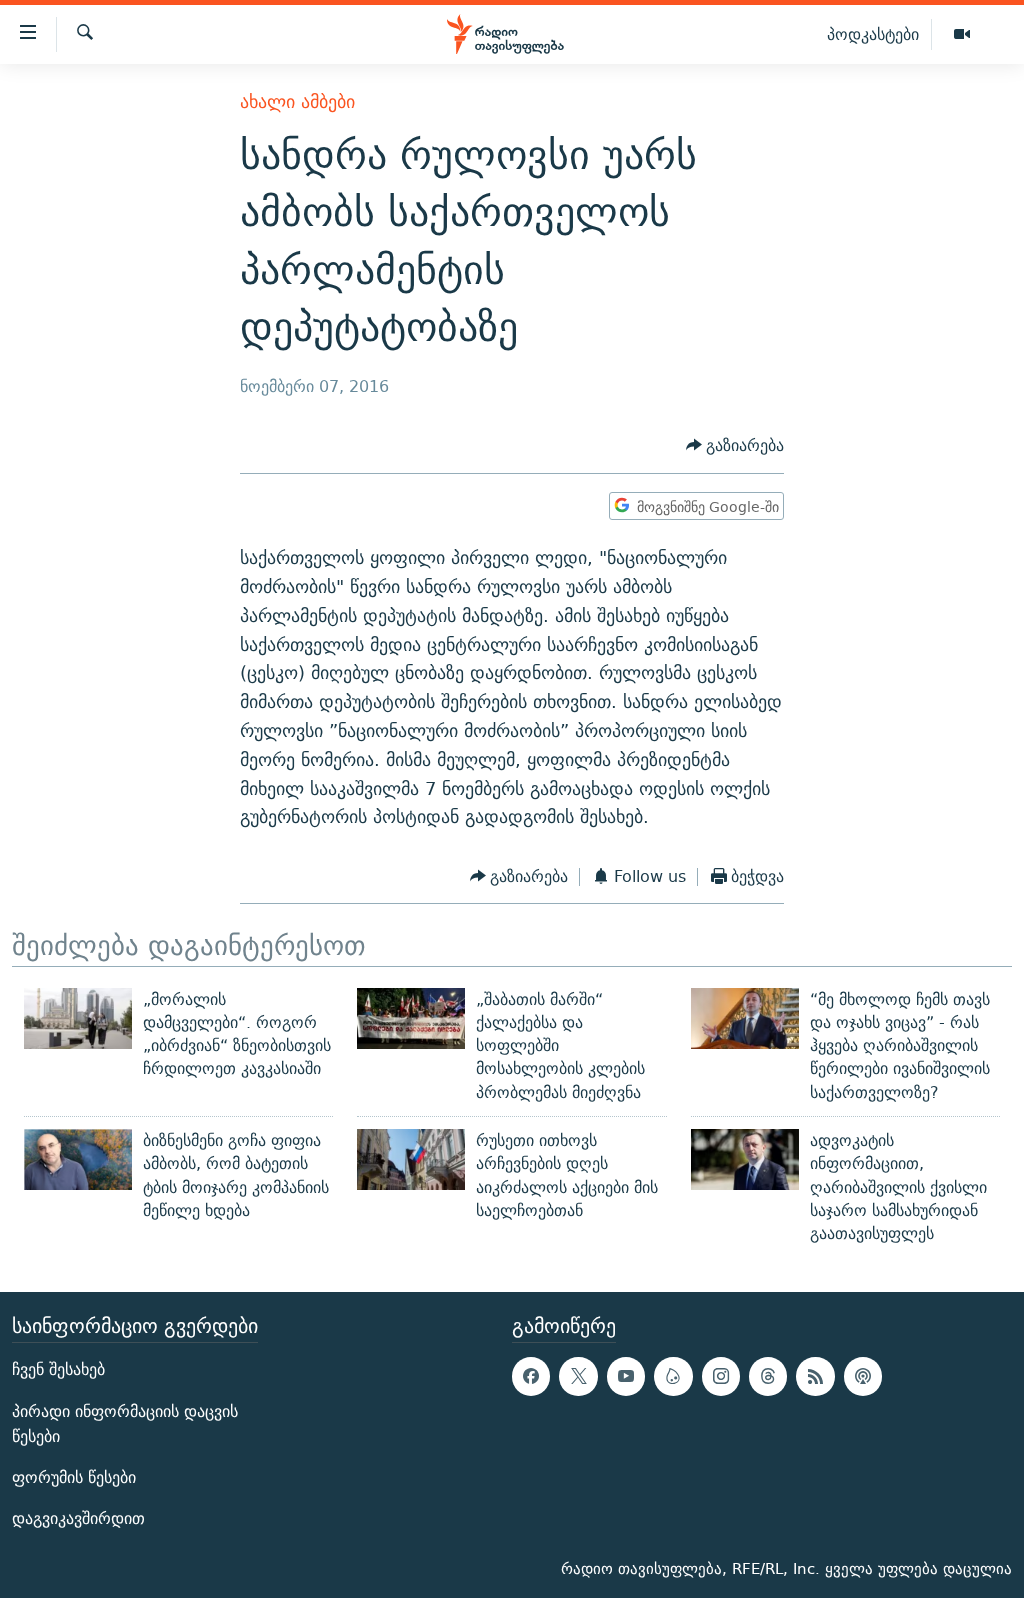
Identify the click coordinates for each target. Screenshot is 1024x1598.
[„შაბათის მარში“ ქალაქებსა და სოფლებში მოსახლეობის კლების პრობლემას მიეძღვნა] (411, 1018)
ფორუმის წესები (74, 1476)
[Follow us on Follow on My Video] (673, 1376)
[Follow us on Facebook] (531, 1376)
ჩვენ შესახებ (58, 1369)
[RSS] (815, 1376)
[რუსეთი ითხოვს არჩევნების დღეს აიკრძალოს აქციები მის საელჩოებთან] (411, 1159)
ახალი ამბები (297, 101)
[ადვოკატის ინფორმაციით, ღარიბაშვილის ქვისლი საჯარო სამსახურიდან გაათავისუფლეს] (745, 1159)
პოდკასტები (873, 34)
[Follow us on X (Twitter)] (578, 1376)
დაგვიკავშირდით (78, 1518)
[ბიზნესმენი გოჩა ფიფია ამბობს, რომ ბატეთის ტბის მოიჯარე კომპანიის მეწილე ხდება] (78, 1159)
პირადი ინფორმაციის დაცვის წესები (125, 1423)
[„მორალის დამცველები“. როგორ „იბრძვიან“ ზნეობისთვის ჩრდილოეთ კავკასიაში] (78, 1018)
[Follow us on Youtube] (626, 1376)
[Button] (735, 446)
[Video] (962, 35)
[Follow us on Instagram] (721, 1376)
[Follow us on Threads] (768, 1376)
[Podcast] (863, 1376)
